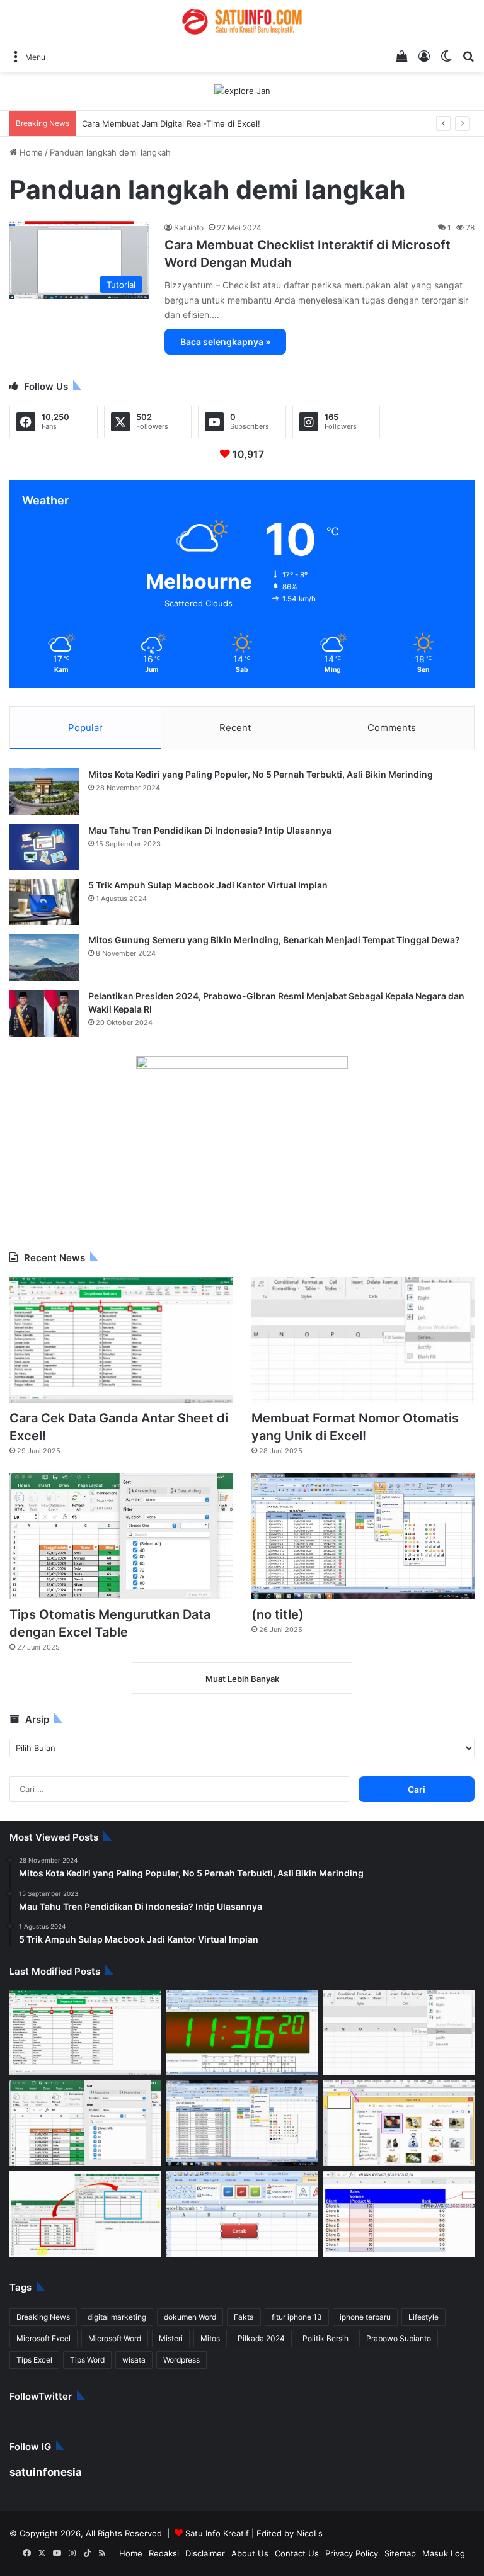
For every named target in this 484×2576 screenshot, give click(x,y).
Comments (392, 712)
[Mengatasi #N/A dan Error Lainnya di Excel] (85, 2199)
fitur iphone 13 (261, 2301)
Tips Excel (343, 2323)
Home (27, 152)
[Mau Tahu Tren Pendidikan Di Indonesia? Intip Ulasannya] (44, 831)
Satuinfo (186, 227)
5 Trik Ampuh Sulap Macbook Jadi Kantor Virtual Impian (197, 869)
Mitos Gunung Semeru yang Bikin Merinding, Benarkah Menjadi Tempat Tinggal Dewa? (254, 924)
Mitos (124, 2323)
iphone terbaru (319, 2301)
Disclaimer (245, 2538)
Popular (85, 712)
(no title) (275, 1598)
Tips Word (389, 2323)
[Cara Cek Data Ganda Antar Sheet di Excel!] (121, 1325)
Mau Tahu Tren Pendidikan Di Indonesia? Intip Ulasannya (198, 814)
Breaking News (38, 2301)
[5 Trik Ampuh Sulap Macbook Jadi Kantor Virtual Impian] (44, 887)
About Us (283, 2538)
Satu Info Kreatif (174, 2517)
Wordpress (32, 2344)
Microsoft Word (38, 2323)
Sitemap (411, 2538)
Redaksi (209, 2538)
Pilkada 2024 (169, 2323)
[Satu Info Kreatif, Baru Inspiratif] (242, 22)
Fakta (215, 2301)
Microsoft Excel (424, 2301)
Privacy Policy (369, 2538)
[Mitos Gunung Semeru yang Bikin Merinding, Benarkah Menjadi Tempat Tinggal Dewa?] (44, 942)
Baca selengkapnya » (216, 326)
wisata (430, 2323)
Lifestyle (371, 2301)
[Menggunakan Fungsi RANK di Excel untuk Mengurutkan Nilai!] (399, 2199)
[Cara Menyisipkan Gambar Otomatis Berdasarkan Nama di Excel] (399, 2108)
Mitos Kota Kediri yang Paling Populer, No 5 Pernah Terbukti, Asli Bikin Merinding (243, 758)
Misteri (89, 2323)
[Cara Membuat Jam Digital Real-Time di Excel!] (242, 2017)
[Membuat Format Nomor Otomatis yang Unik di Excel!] (363, 1325)
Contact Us (322, 2538)
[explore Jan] (242, 91)
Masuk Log (448, 2538)
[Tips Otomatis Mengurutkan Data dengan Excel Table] (121, 1521)
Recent (235, 712)
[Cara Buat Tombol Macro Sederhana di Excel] (242, 2199)
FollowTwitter (37, 2380)
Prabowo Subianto (286, 2323)
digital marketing (103, 2301)
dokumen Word (168, 2301)
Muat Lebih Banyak (242, 1663)
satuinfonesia (37, 2456)
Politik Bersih (224, 2323)
